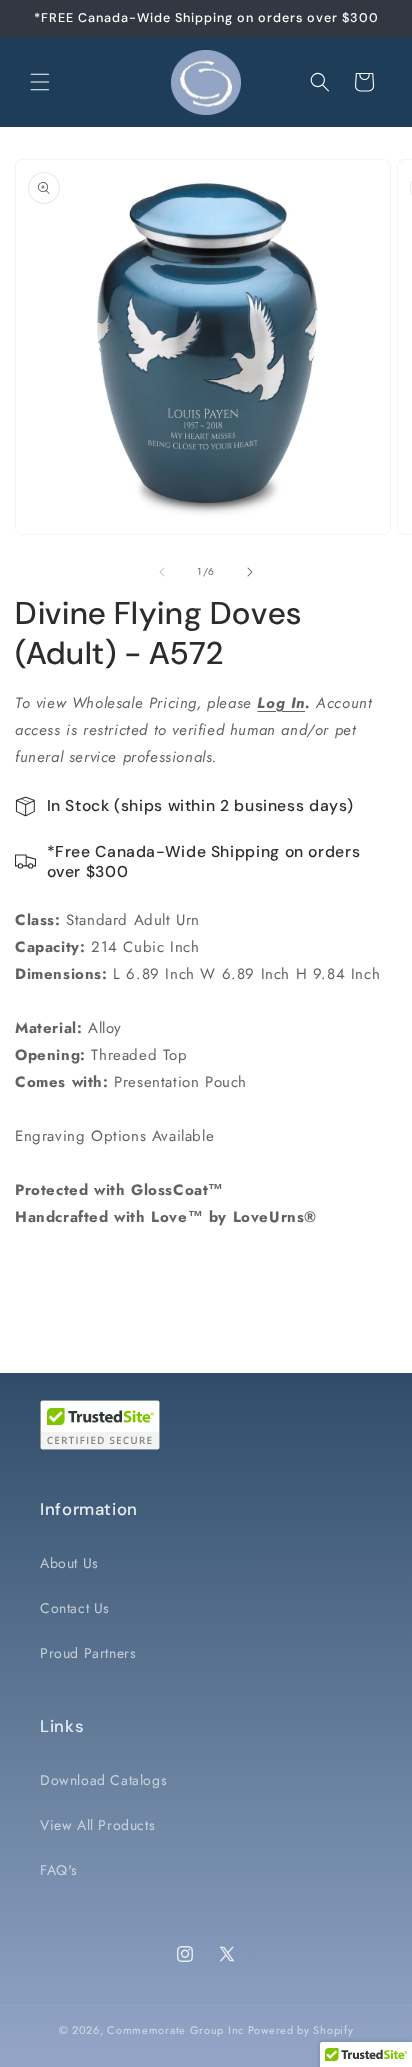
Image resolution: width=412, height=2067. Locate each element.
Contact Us (75, 1608)
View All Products (97, 1825)
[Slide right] (250, 572)
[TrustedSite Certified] (100, 1425)
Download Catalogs (103, 1780)
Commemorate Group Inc (175, 2030)
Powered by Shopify (301, 2030)
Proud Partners (88, 1653)
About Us (69, 1563)
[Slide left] (162, 572)
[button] (40, 82)
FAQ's (59, 1870)
